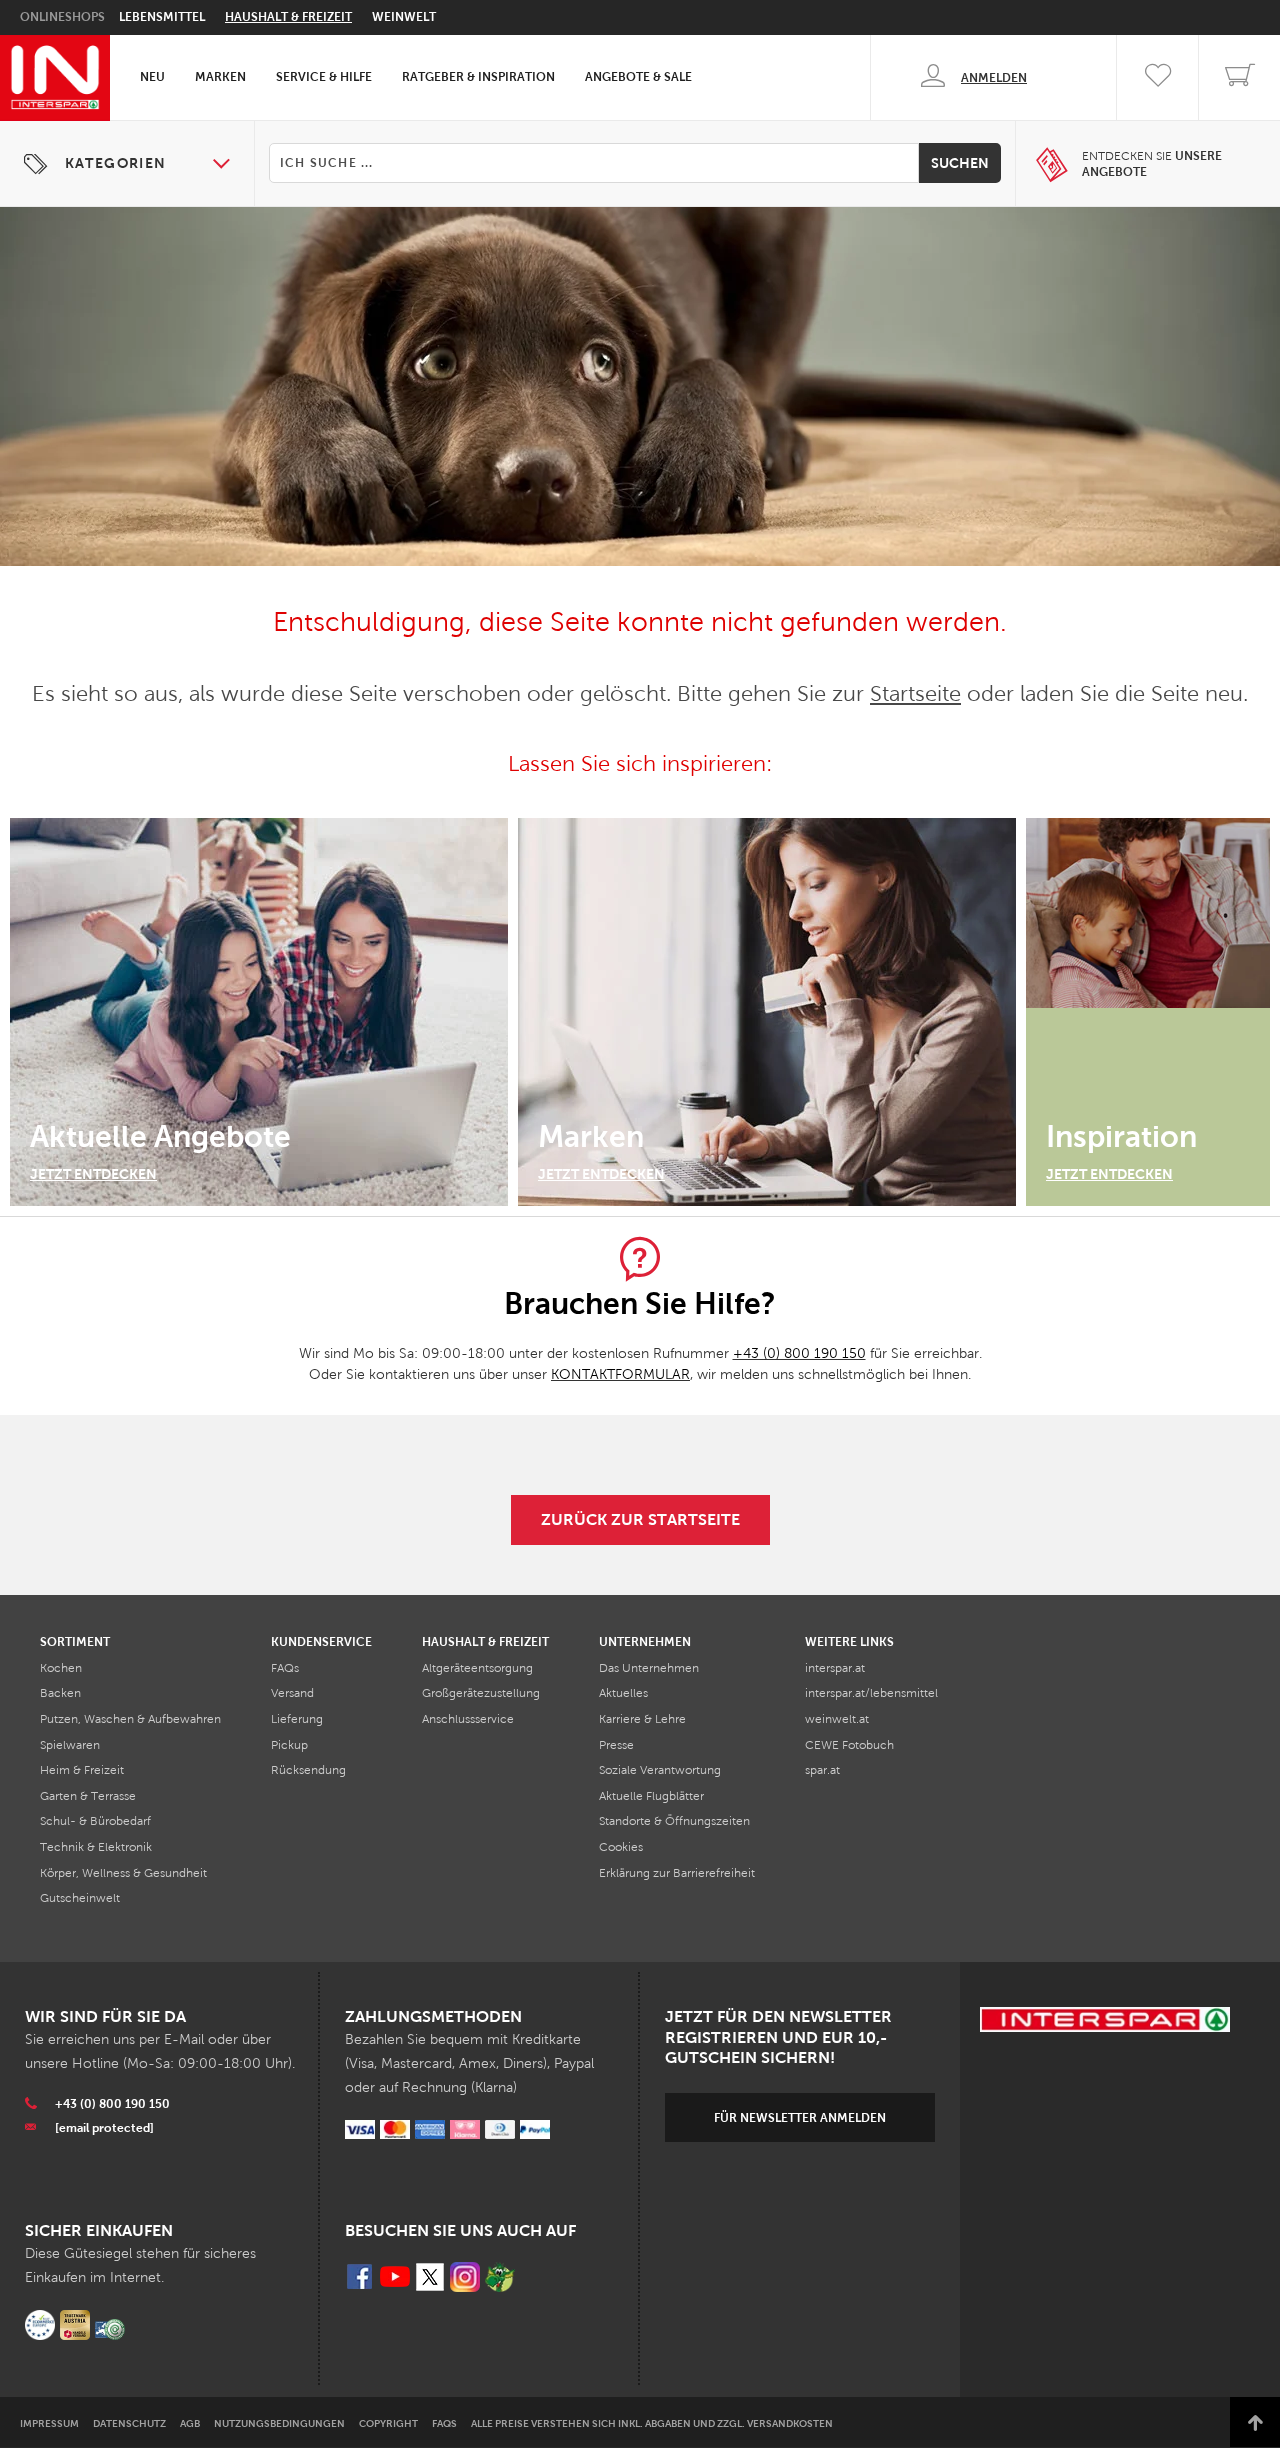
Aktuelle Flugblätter (651, 1796)
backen (60, 1693)
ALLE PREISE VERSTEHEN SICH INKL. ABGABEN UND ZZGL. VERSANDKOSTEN (652, 2423)
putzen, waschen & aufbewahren (130, 1719)
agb (190, 2423)
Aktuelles (623, 1693)
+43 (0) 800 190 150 (799, 1353)
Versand (292, 1693)
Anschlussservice (468, 1719)
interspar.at (835, 1668)
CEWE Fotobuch (849, 1745)
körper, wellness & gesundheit (123, 1873)
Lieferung (297, 1719)
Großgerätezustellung (481, 1693)
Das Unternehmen (649, 1668)
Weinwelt (404, 17)
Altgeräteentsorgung (477, 1668)
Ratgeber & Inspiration (478, 77)
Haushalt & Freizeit (288, 17)
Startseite (915, 694)
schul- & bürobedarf (95, 1821)
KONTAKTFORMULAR (620, 1374)
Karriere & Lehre (642, 1719)
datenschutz (129, 2423)
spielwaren (70, 1745)
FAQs (285, 1668)
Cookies (621, 1847)
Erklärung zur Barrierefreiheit (677, 1873)
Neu (152, 77)
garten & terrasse (88, 1796)
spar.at (822, 1770)
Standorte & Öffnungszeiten (674, 1821)
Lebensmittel (162, 17)
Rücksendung (308, 1770)
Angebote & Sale (638, 77)
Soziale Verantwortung (660, 1770)
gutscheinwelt (80, 1898)
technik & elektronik (96, 1847)
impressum (49, 2423)
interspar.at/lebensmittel (871, 1693)
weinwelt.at (837, 1719)
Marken (220, 77)
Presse (616, 1745)
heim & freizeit (82, 1770)
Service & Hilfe (324, 77)
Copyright (388, 2423)
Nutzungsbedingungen (279, 2423)
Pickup (289, 1745)
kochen (61, 1668)
